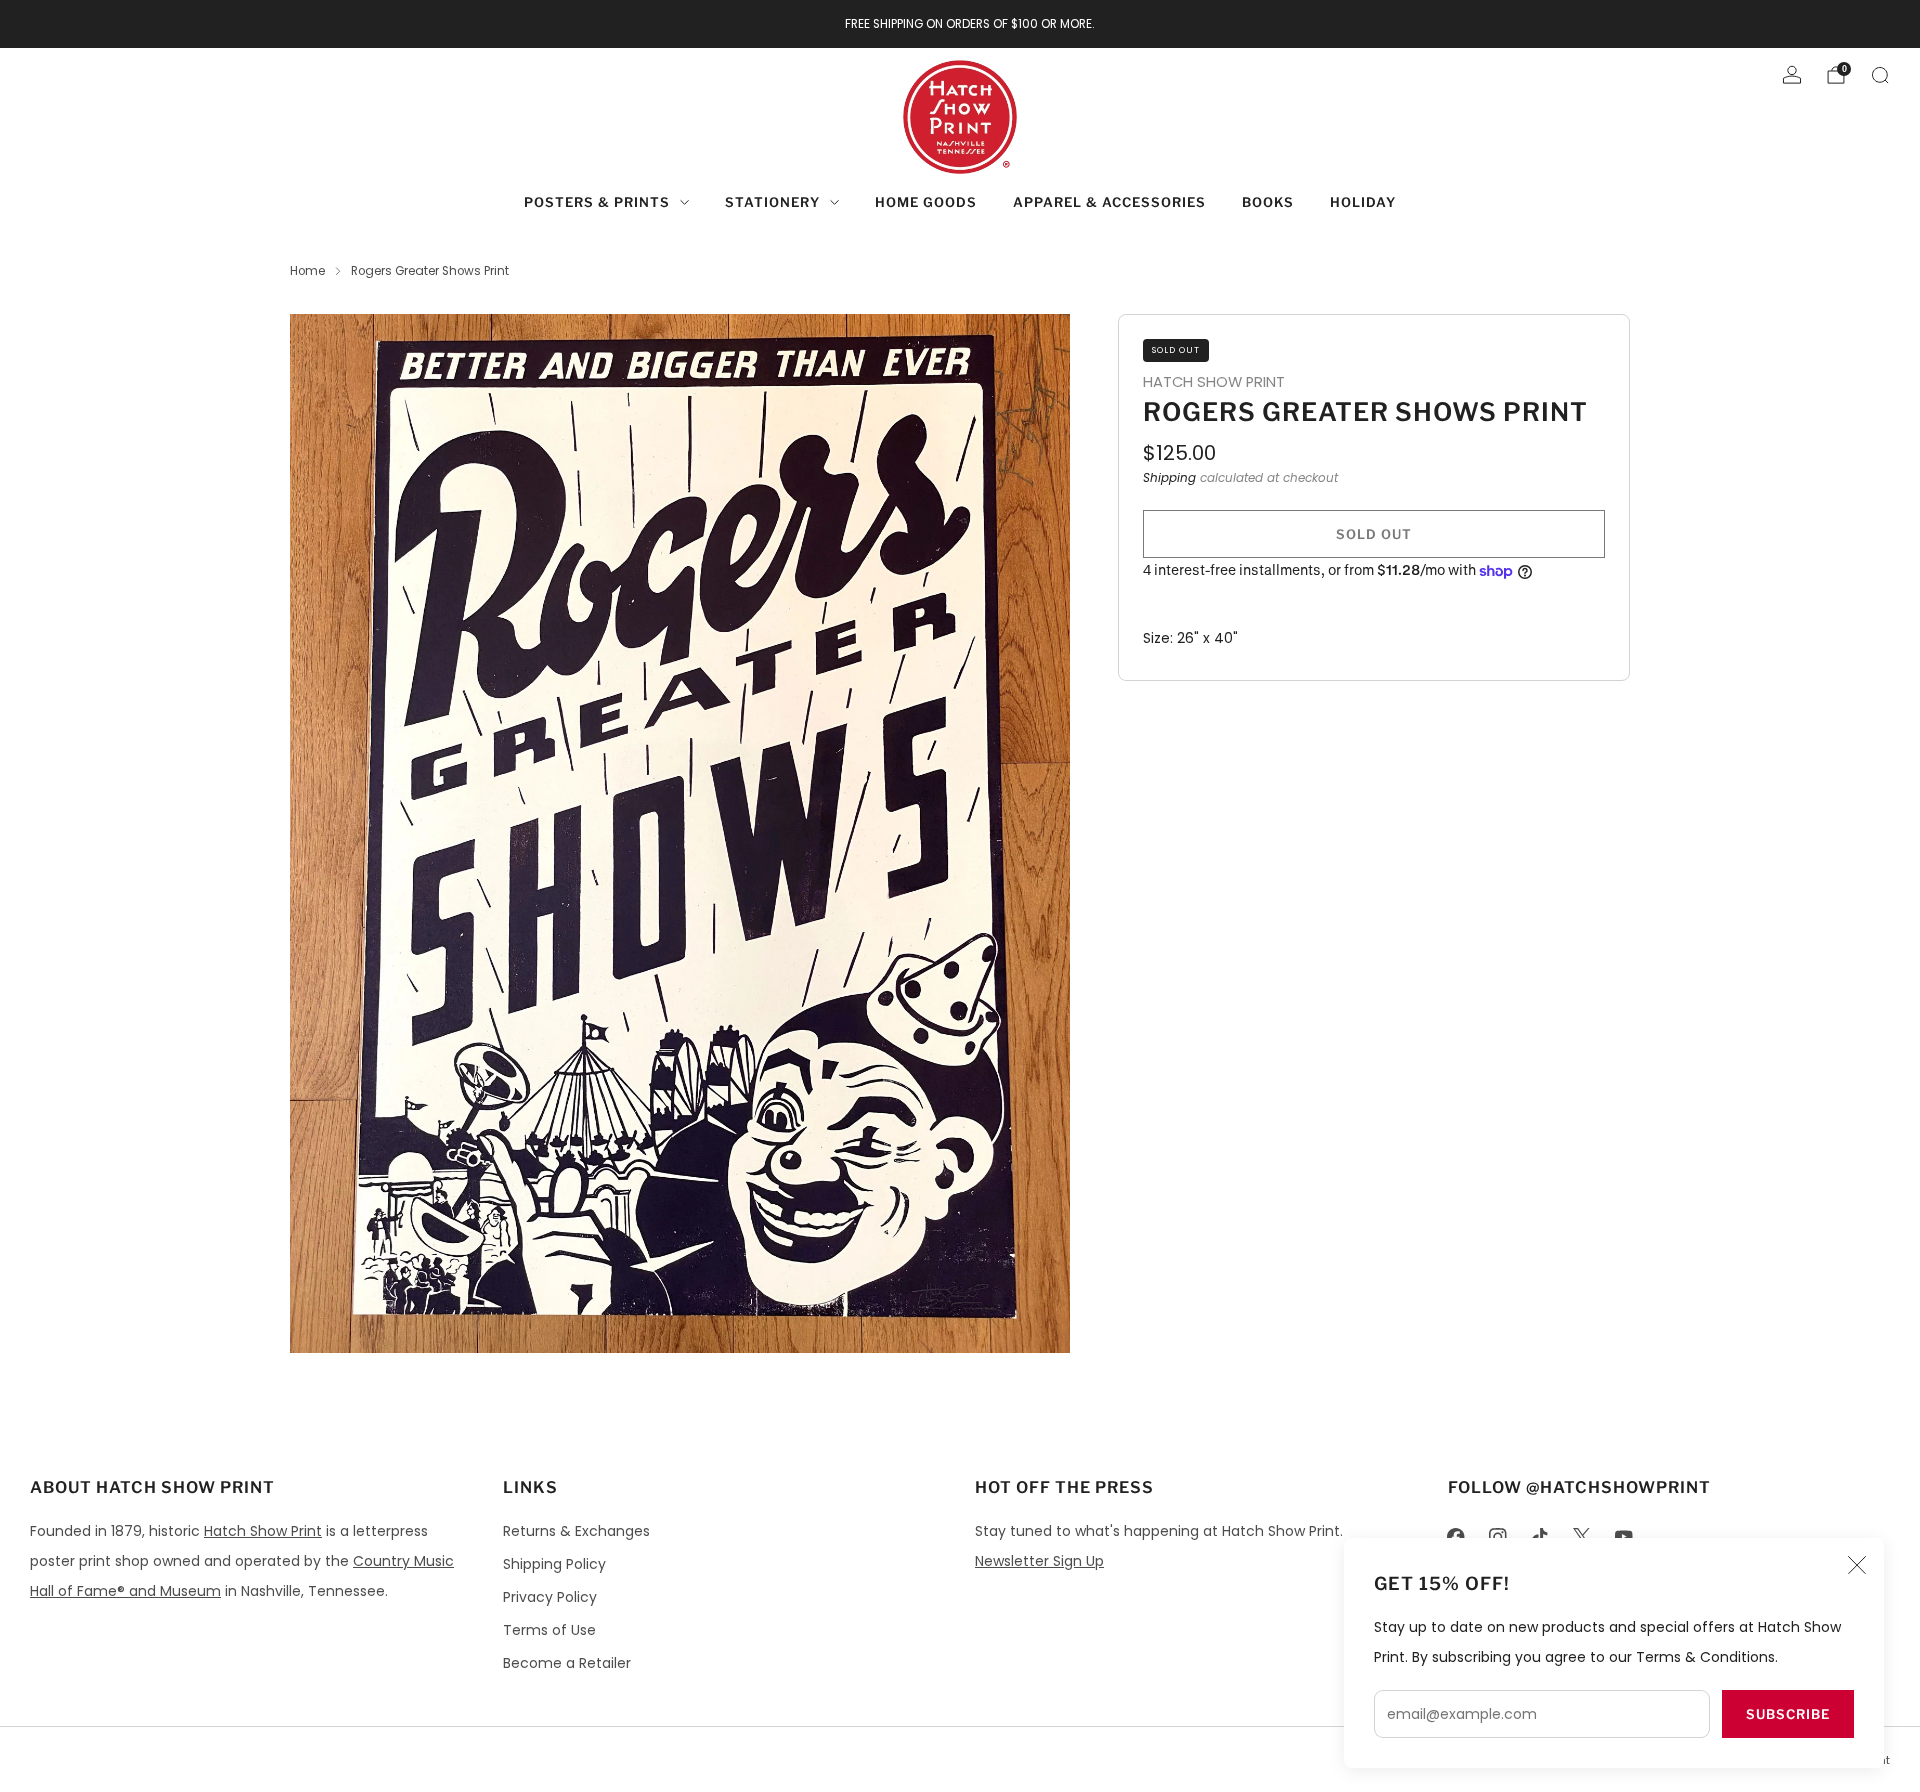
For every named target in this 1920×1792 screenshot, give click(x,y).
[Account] (1792, 75)
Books (1268, 202)
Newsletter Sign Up (1039, 1561)
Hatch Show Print (263, 1531)
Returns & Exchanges (576, 1531)
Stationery (772, 202)
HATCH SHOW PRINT (1214, 382)
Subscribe (1788, 1714)
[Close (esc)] (1857, 1565)
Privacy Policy (550, 1597)
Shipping (1169, 478)
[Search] (1880, 75)
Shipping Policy (554, 1564)
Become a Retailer (567, 1663)
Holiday (1363, 202)
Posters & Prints (597, 202)
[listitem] (960, 24)
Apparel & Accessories (1109, 202)
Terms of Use (549, 1630)
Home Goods (926, 202)
